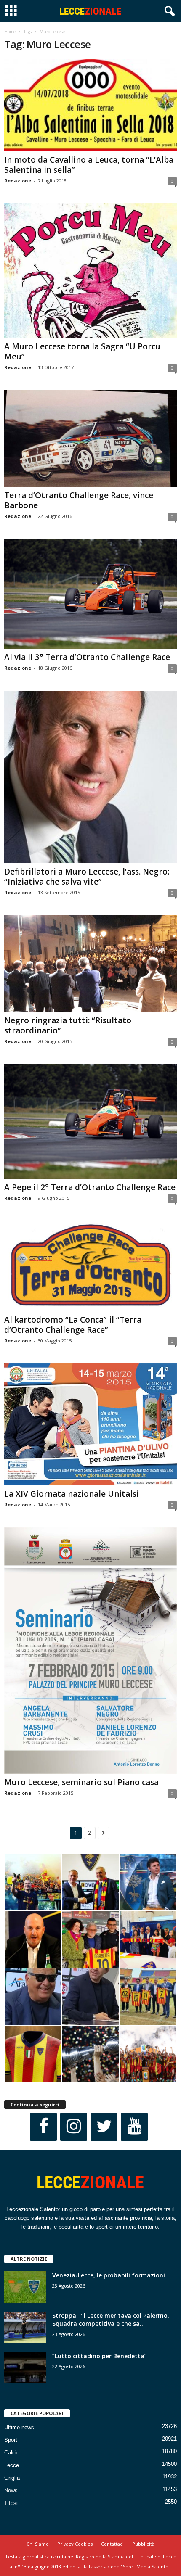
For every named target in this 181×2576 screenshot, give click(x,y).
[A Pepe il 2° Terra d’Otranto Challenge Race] (90, 1122)
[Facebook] (43, 2127)
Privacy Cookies (75, 2544)
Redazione (18, 181)
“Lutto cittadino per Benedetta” (100, 2356)
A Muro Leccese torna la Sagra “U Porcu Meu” (82, 351)
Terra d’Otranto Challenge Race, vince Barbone (79, 500)
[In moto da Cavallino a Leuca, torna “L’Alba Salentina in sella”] (90, 105)
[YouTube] (134, 2127)
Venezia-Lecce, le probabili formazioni (109, 2275)
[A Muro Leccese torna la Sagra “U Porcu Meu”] (90, 271)
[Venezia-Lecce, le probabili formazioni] (25, 2287)
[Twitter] (104, 2127)
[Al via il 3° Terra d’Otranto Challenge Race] (90, 594)
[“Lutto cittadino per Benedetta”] (25, 2368)
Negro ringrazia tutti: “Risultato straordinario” (68, 1025)
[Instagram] (74, 2127)
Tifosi (11, 2503)
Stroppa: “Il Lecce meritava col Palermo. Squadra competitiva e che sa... (111, 2320)
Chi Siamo (38, 2544)
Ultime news (19, 2427)
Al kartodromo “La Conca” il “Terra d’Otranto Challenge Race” (73, 1325)
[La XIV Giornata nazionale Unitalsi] (90, 1424)
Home (10, 32)
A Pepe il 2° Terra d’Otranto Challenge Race (90, 1187)
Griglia (12, 2478)
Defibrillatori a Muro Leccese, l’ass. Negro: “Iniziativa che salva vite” (87, 877)
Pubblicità (143, 2544)
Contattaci (112, 2544)
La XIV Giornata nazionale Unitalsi (72, 1494)
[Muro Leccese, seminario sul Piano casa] (90, 1650)
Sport (11, 2440)
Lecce (12, 2465)
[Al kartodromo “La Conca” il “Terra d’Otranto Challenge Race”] (90, 1266)
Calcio (12, 2453)
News (11, 2490)
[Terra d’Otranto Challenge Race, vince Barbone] (90, 439)
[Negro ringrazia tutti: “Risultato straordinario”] (90, 964)
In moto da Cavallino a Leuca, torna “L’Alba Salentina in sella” (89, 165)
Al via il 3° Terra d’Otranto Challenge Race (87, 657)
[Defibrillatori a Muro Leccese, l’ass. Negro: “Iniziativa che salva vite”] (90, 777)
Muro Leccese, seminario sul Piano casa (81, 1782)
